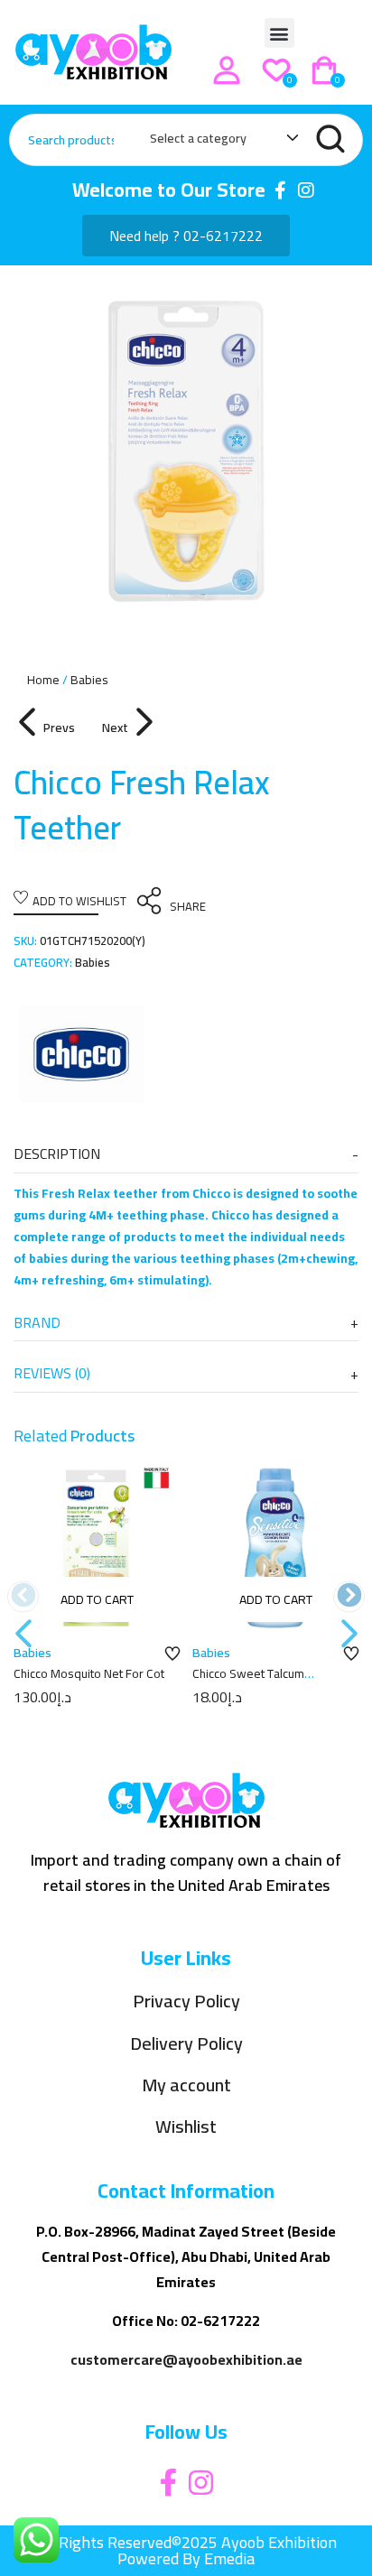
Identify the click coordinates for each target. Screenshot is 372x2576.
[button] (279, 33)
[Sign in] (227, 70)
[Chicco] (81, 1054)
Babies (89, 680)
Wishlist (186, 2127)
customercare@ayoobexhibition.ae (186, 2359)
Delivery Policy (186, 2044)
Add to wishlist (79, 901)
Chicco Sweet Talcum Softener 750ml (248, 1682)
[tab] (186, 1154)
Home (43, 680)
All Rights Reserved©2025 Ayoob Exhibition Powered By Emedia (186, 2550)
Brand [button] (37, 1322)
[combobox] (215, 142)
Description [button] (57, 1154)
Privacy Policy (186, 2001)
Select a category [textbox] (198, 138)
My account (186, 2085)
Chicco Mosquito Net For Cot (89, 1673)
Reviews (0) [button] (52, 1373)
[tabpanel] (186, 451)
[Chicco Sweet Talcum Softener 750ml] (275, 1548)
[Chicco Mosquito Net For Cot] (97, 1548)
